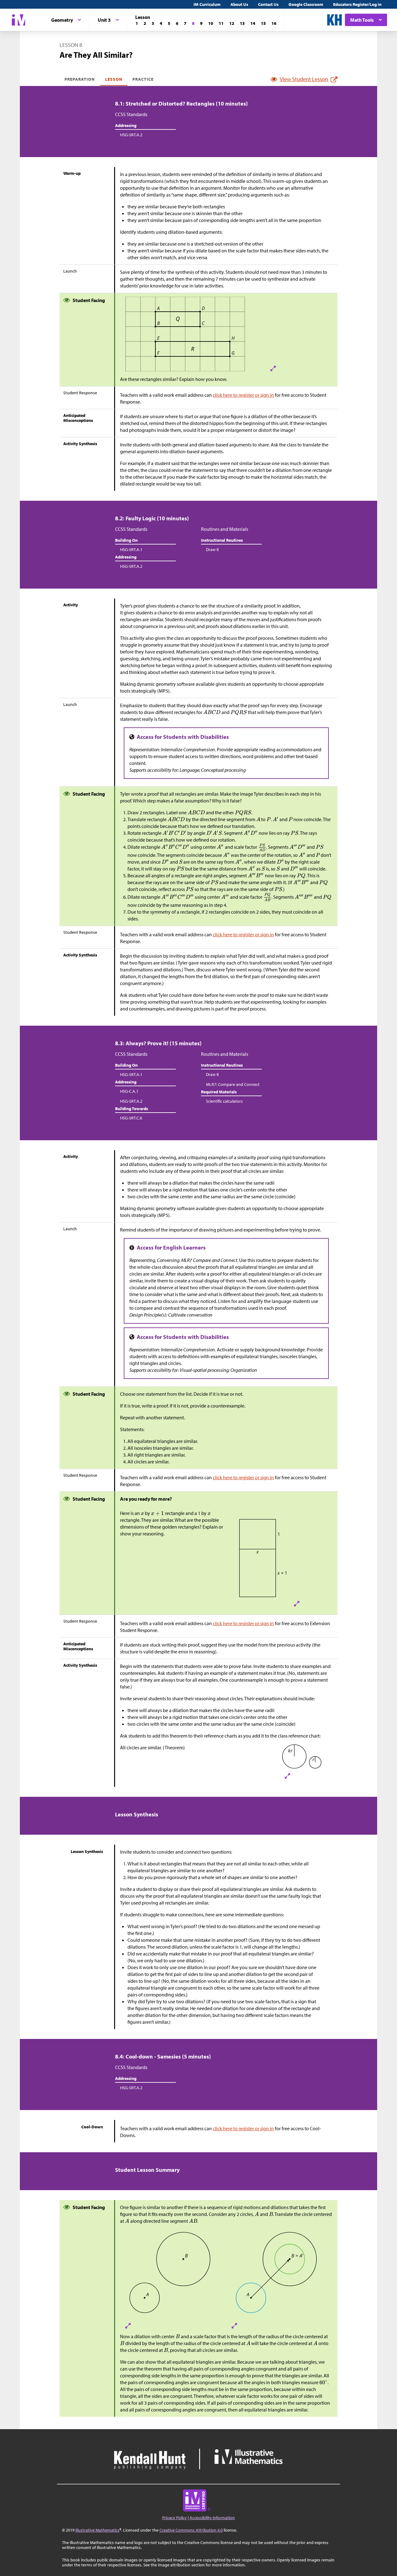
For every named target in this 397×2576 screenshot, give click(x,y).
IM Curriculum (207, 4)
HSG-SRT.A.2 (131, 135)
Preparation (80, 79)
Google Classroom (306, 4)
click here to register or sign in (243, 395)
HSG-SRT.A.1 (131, 549)
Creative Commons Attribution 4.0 (191, 2530)
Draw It (212, 549)
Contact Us (268, 4)
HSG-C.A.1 (129, 1091)
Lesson (114, 79)
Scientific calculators (224, 1101)
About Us (239, 4)
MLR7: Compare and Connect (233, 1084)
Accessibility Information (212, 2518)
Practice (143, 79)
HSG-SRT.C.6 (131, 1118)
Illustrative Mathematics (97, 2530)
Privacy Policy (174, 2518)
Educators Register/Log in (357, 4)
